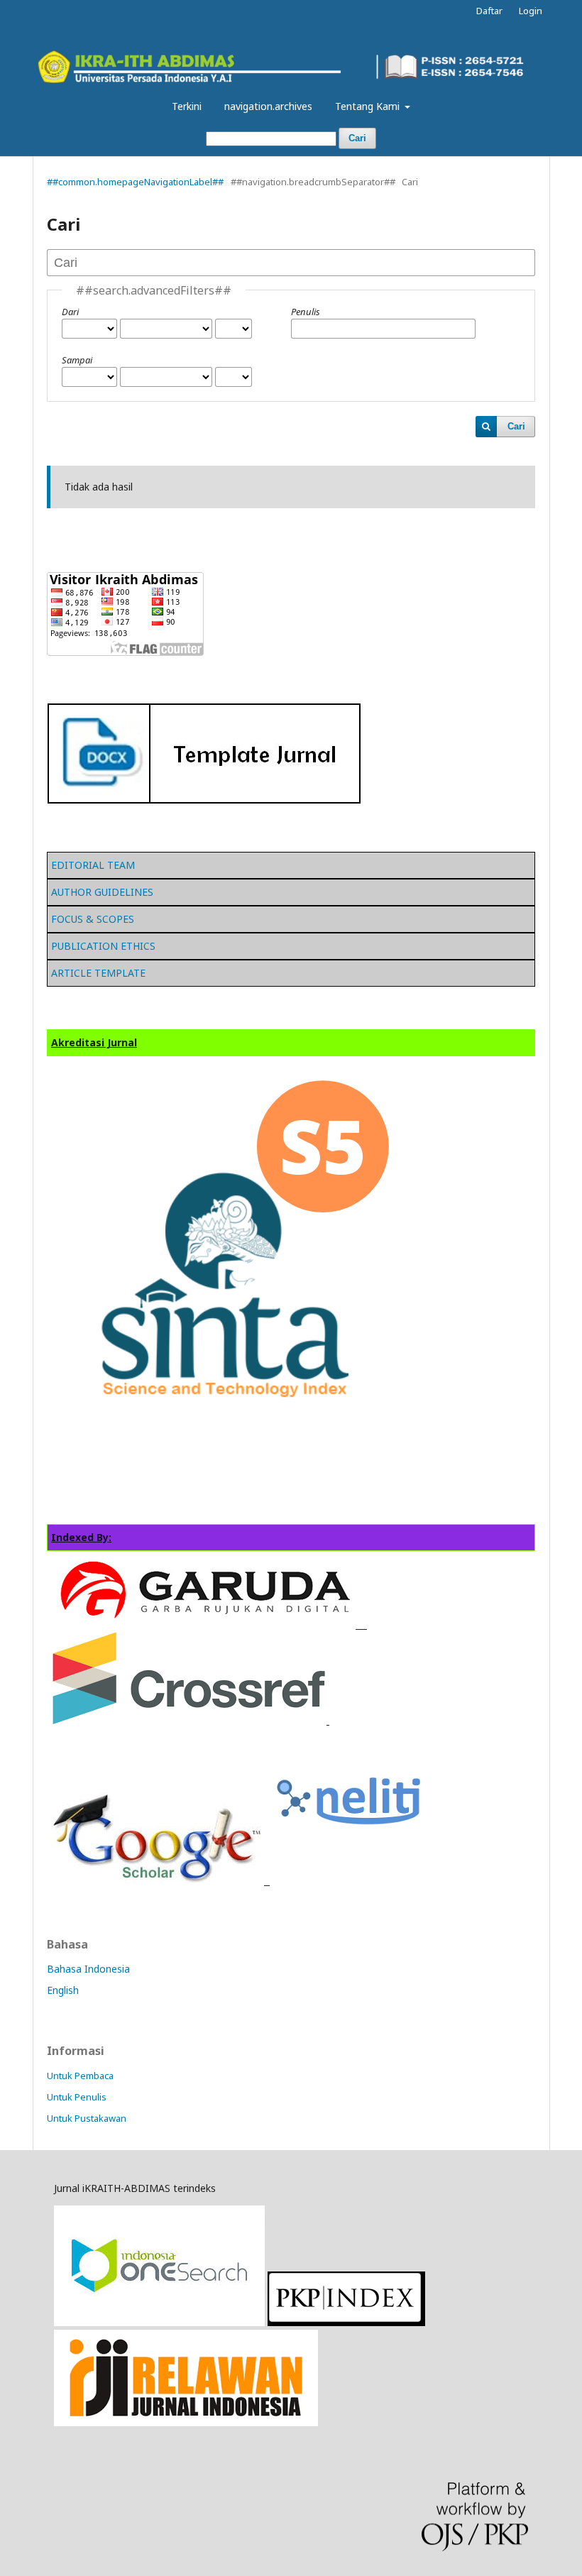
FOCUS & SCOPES (93, 919)
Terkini (187, 106)
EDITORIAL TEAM (93, 865)
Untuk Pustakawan (87, 2118)
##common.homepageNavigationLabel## (135, 182)
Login (531, 11)
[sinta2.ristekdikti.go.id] (186, 2422)
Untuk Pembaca (80, 2076)
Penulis (306, 312)
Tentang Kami (369, 106)
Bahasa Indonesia (88, 1969)
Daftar (489, 11)
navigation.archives (268, 106)
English (63, 1990)
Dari (70, 312)
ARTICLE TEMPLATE (98, 973)
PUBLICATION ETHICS (103, 946)
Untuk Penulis (77, 2097)
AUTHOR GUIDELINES (102, 892)
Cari (357, 138)
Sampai (77, 360)
